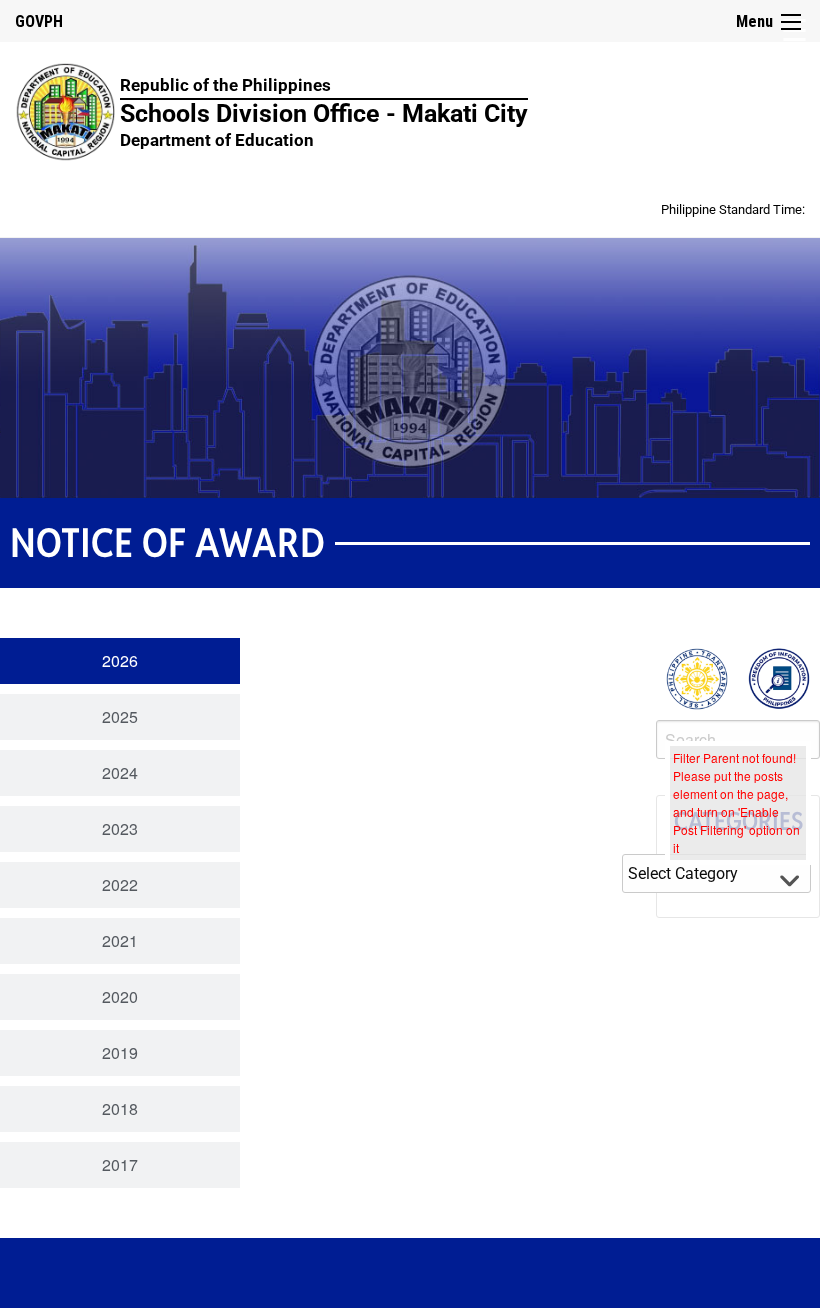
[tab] (120, 661)
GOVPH (39, 21)
